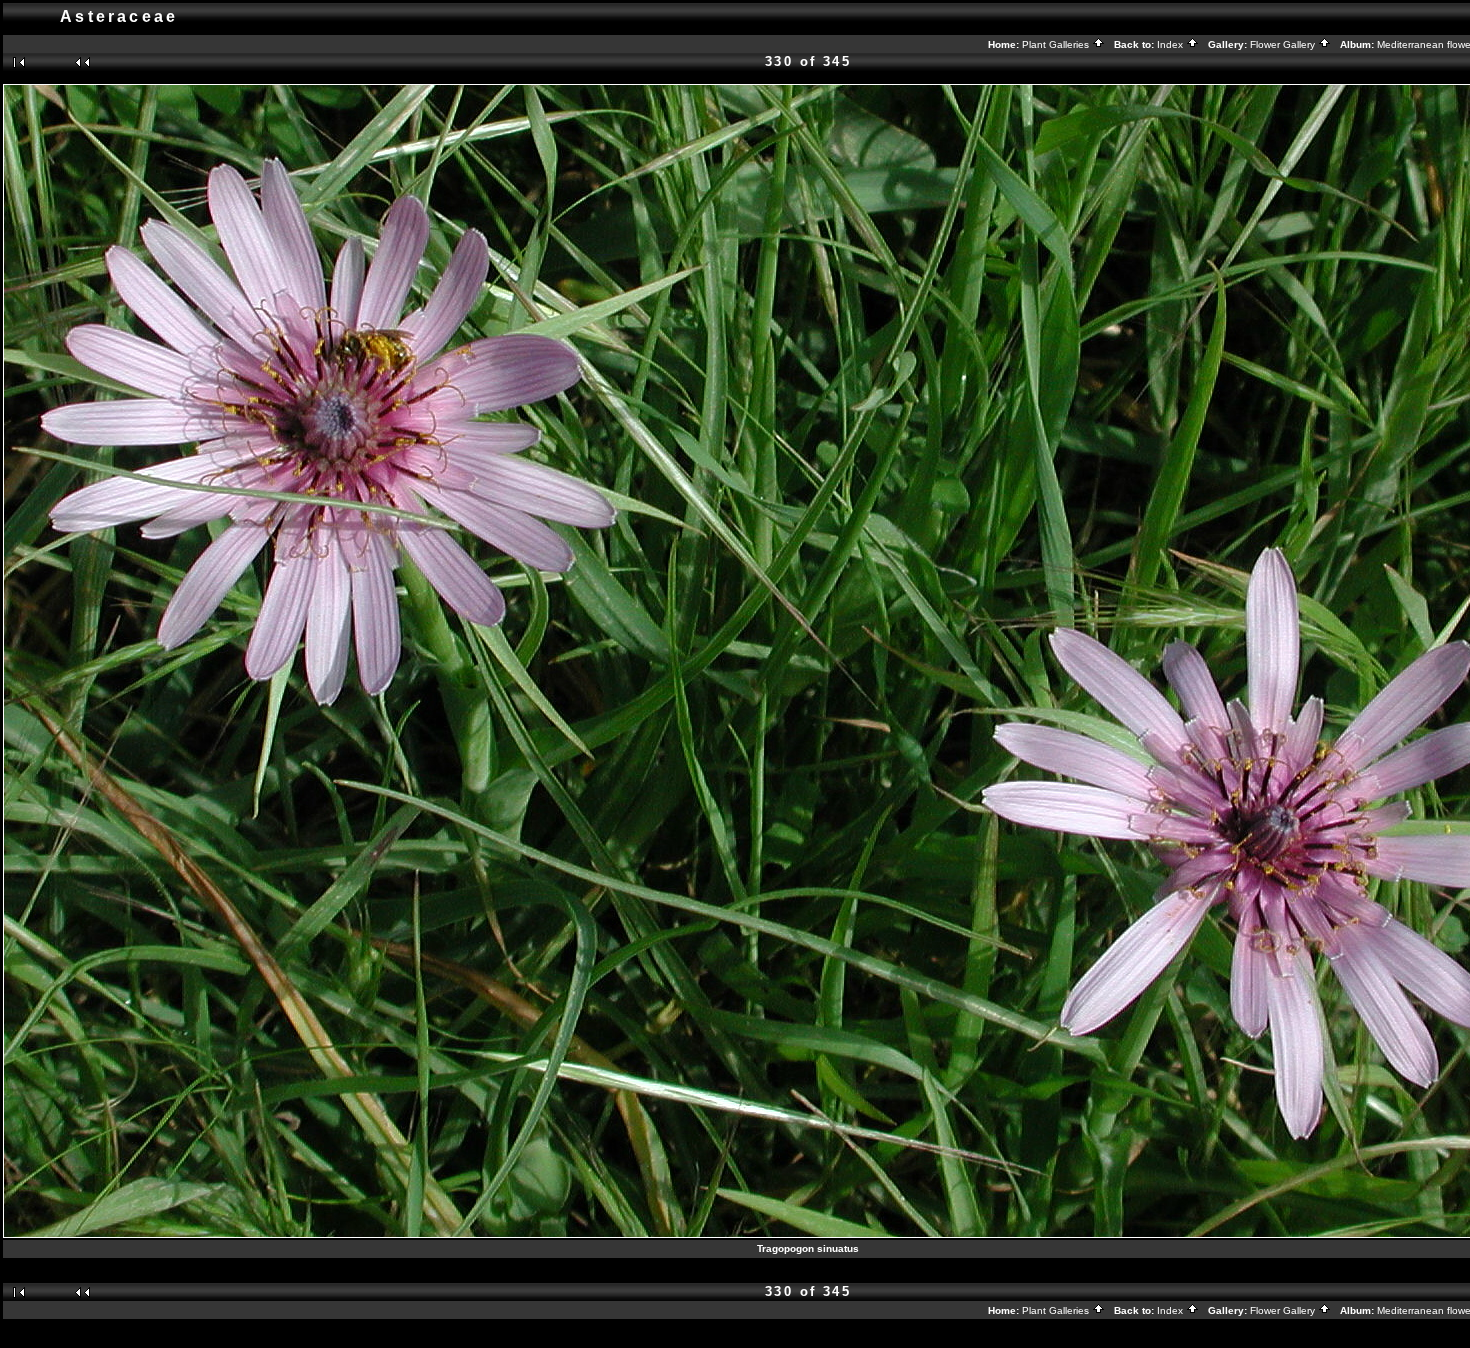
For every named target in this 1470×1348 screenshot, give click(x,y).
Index (1171, 44)
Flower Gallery (1284, 44)
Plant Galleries (1057, 44)
